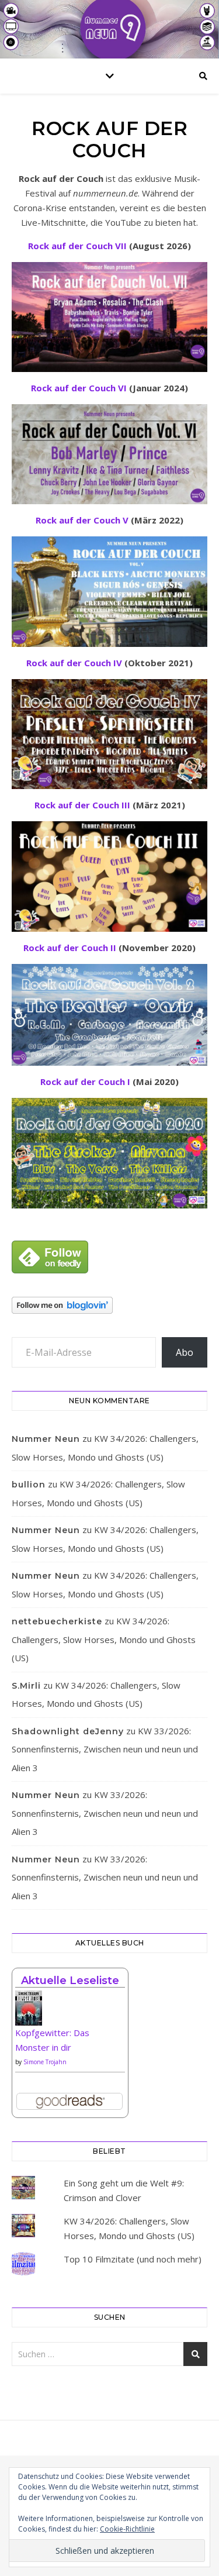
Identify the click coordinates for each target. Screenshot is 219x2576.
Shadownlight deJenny (68, 1731)
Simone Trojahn (45, 2062)
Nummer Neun (46, 1439)
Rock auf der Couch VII (77, 246)
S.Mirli (26, 1686)
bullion (29, 1485)
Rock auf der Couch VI (79, 388)
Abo (185, 1352)
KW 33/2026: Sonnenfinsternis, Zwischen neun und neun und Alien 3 (105, 1749)
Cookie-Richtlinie (127, 2529)
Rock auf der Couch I (85, 1082)
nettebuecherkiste (57, 1621)
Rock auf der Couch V (82, 520)
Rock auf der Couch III (82, 805)
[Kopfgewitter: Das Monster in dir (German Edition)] (70, 2012)
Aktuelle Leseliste (70, 1981)
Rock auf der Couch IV (74, 663)
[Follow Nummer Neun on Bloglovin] (109, 1305)
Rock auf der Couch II (70, 948)
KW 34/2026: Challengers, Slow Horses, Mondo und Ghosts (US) (104, 1639)
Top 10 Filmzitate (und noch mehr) (133, 2259)
